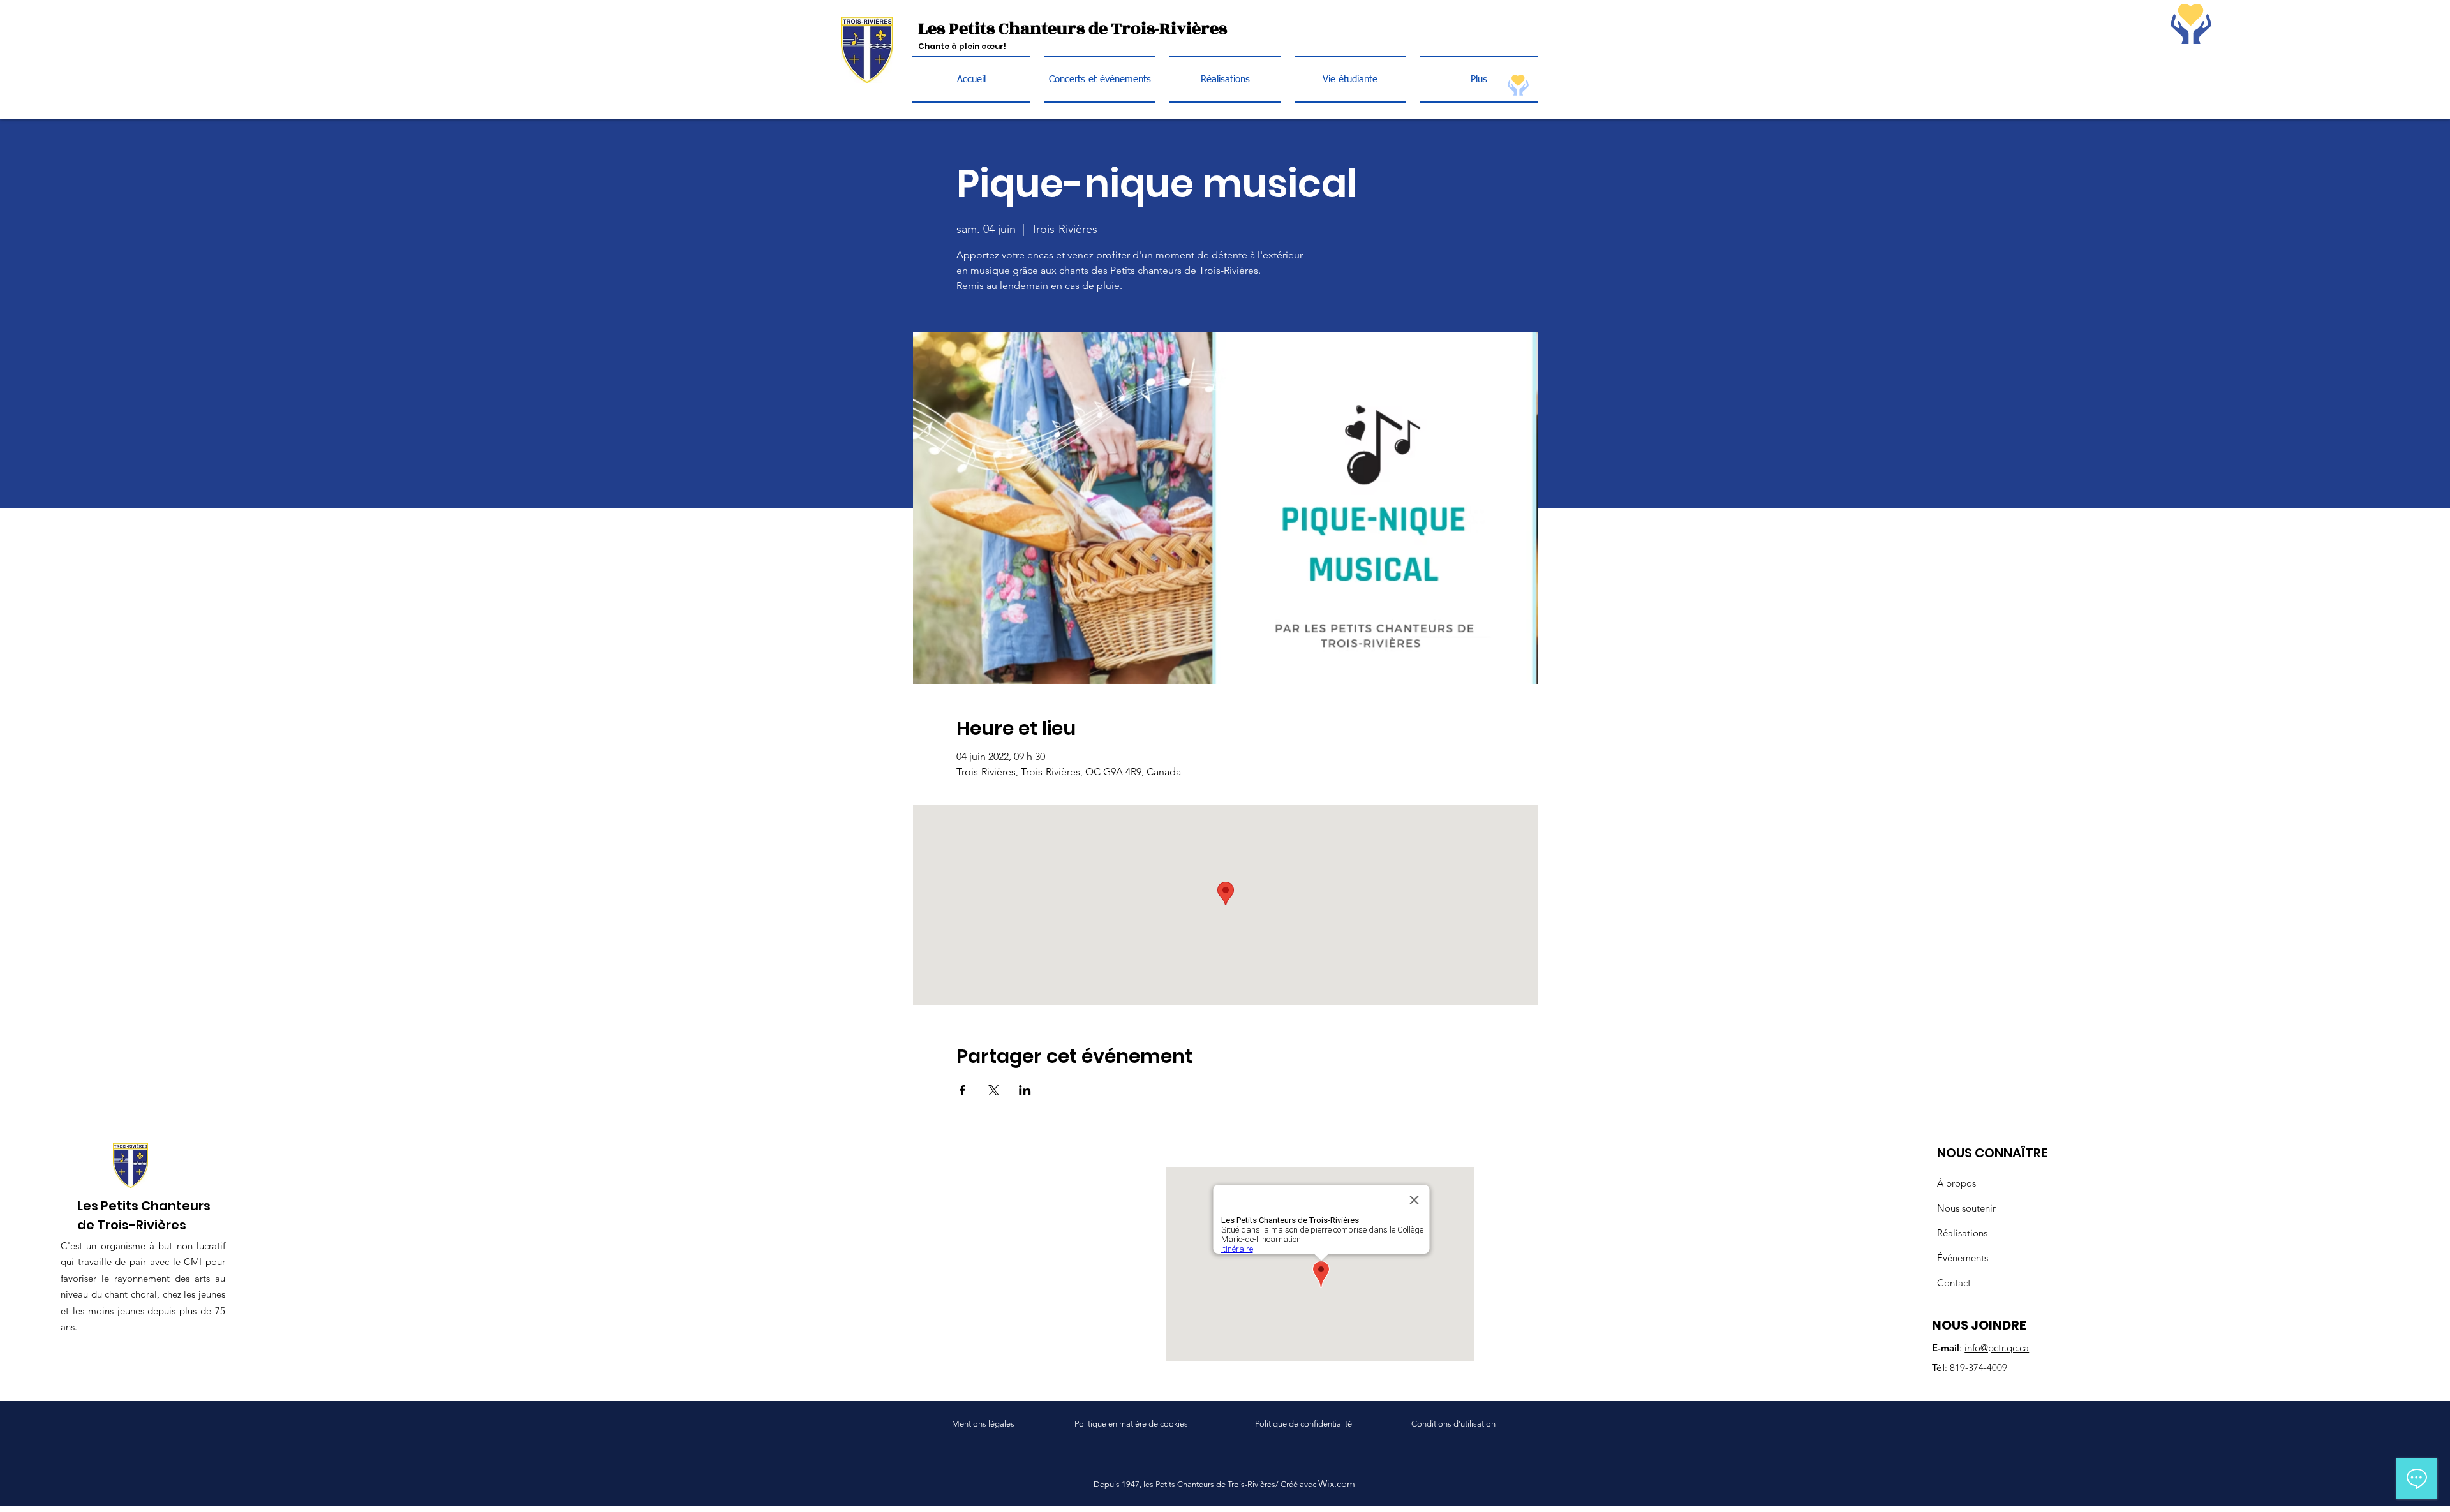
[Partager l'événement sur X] (994, 1090)
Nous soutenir (1966, 1208)
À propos (1956, 1183)
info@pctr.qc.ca (1997, 1348)
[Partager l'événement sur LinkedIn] (1025, 1090)
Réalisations (1962, 1233)
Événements (1963, 1258)
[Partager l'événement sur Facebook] (962, 1090)
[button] (1350, 79)
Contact (1954, 1283)
